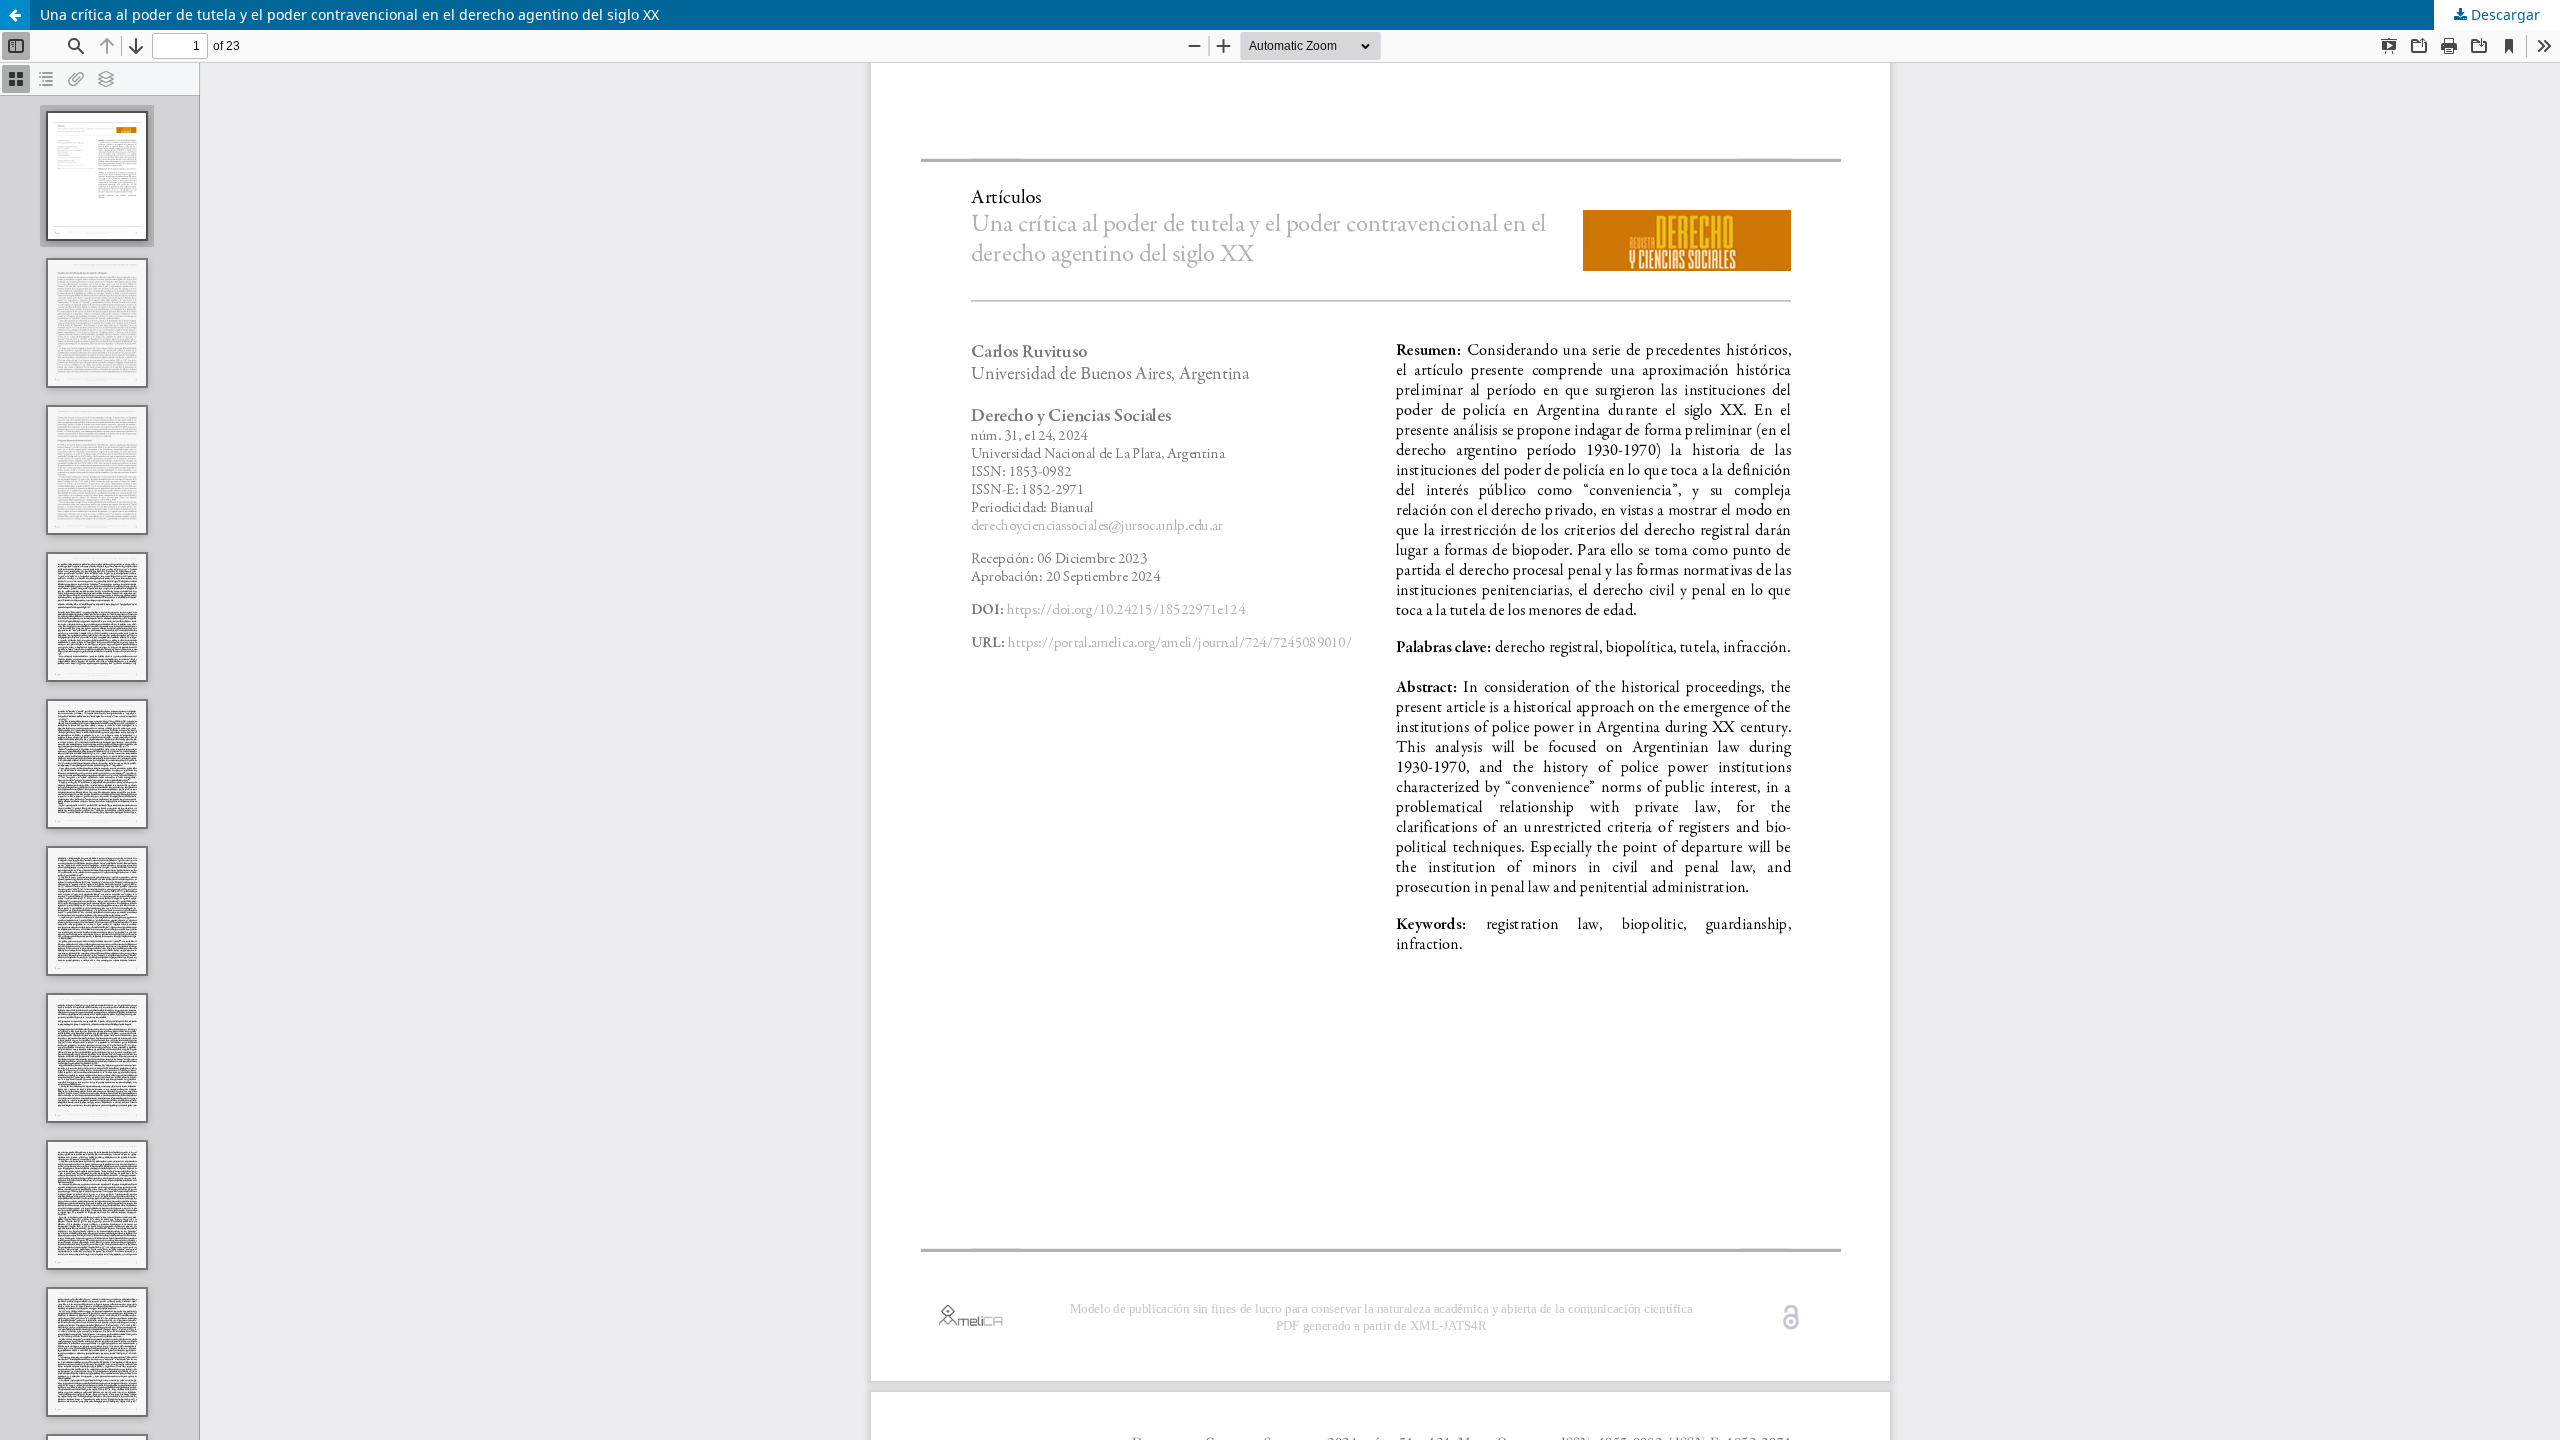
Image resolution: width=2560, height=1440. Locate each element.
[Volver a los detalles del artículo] (15, 15)
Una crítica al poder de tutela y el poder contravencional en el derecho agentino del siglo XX (349, 14)
